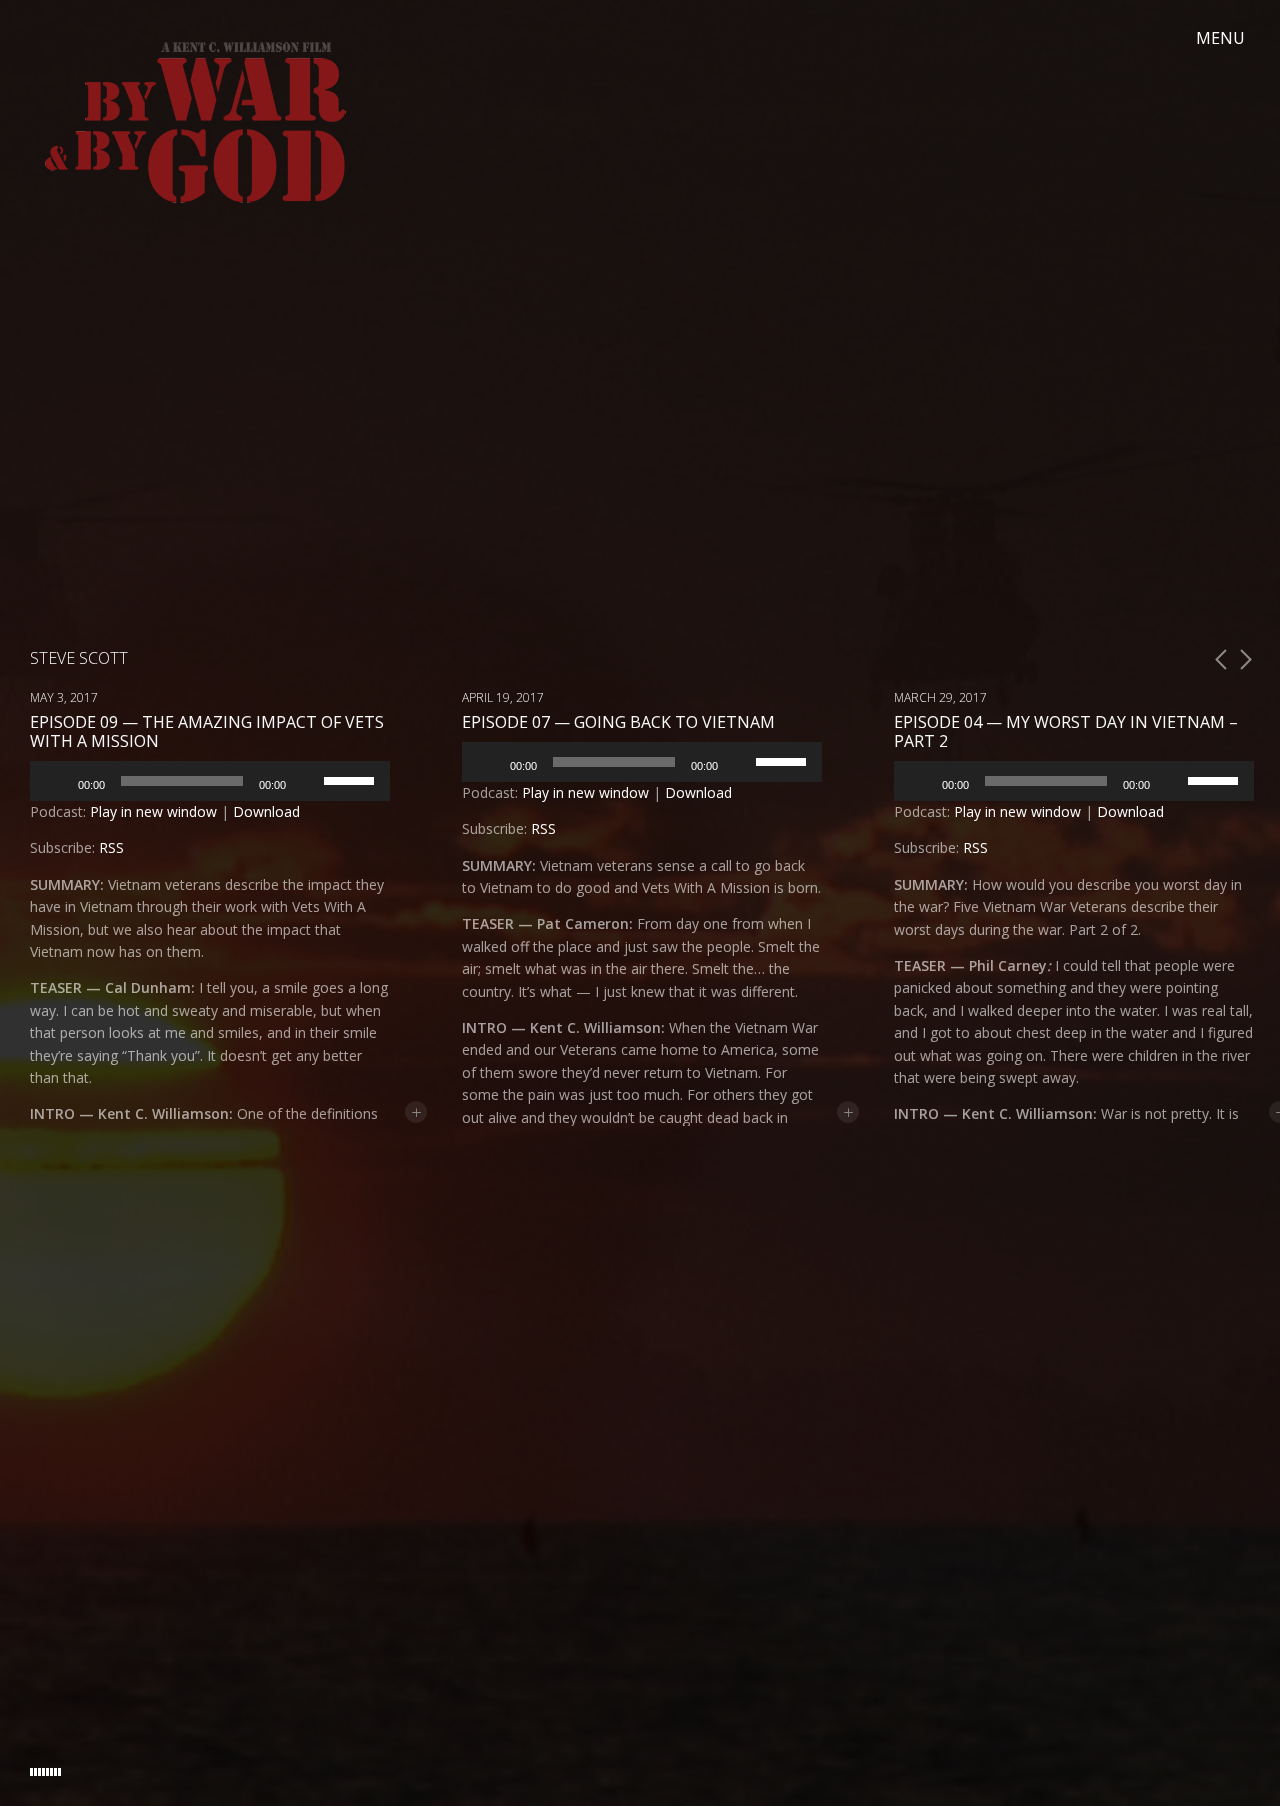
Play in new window (153, 811)
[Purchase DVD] (975, 1755)
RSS (111, 847)
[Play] (56, 781)
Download (266, 811)
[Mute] (308, 781)
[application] (210, 781)
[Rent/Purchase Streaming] (925, 1755)
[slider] (352, 779)
